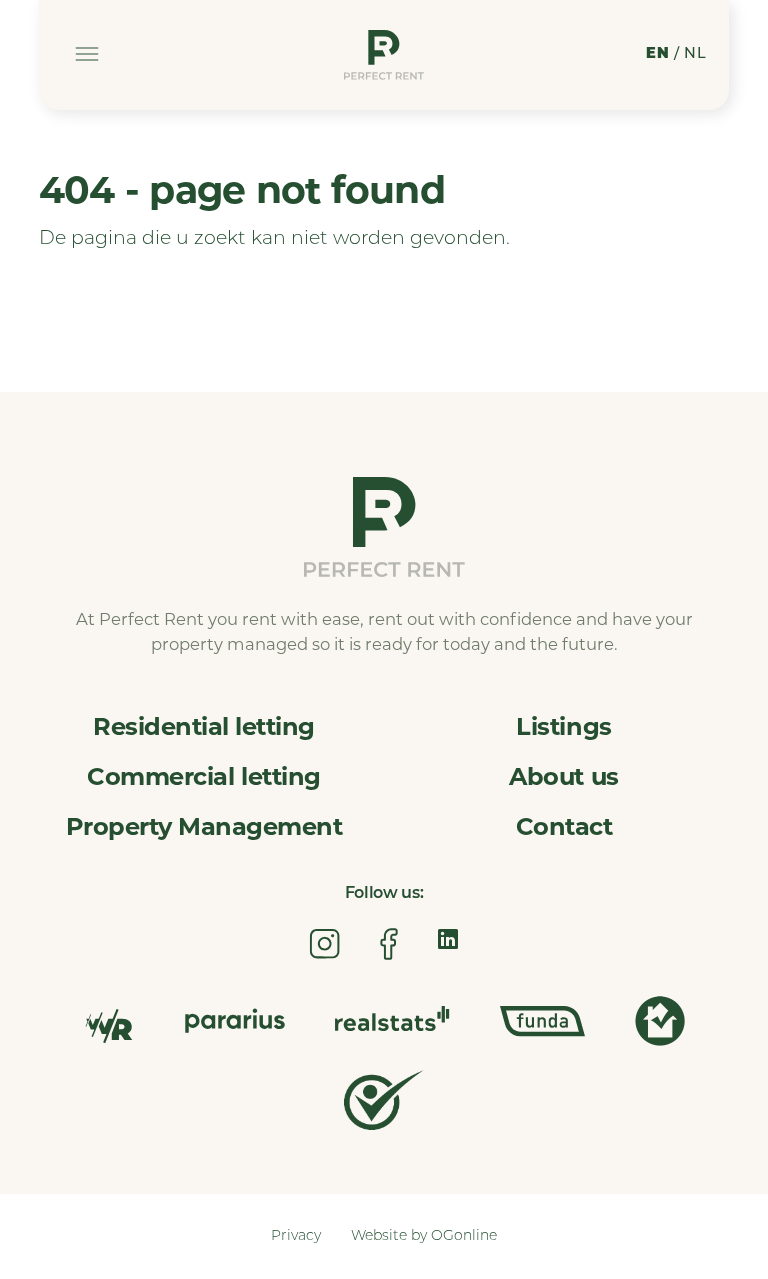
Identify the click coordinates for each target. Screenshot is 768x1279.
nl (695, 54)
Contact (564, 826)
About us (563, 776)
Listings (563, 726)
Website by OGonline (424, 1236)
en (657, 54)
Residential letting (204, 726)
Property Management (204, 826)
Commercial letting (203, 776)
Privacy (296, 1236)
